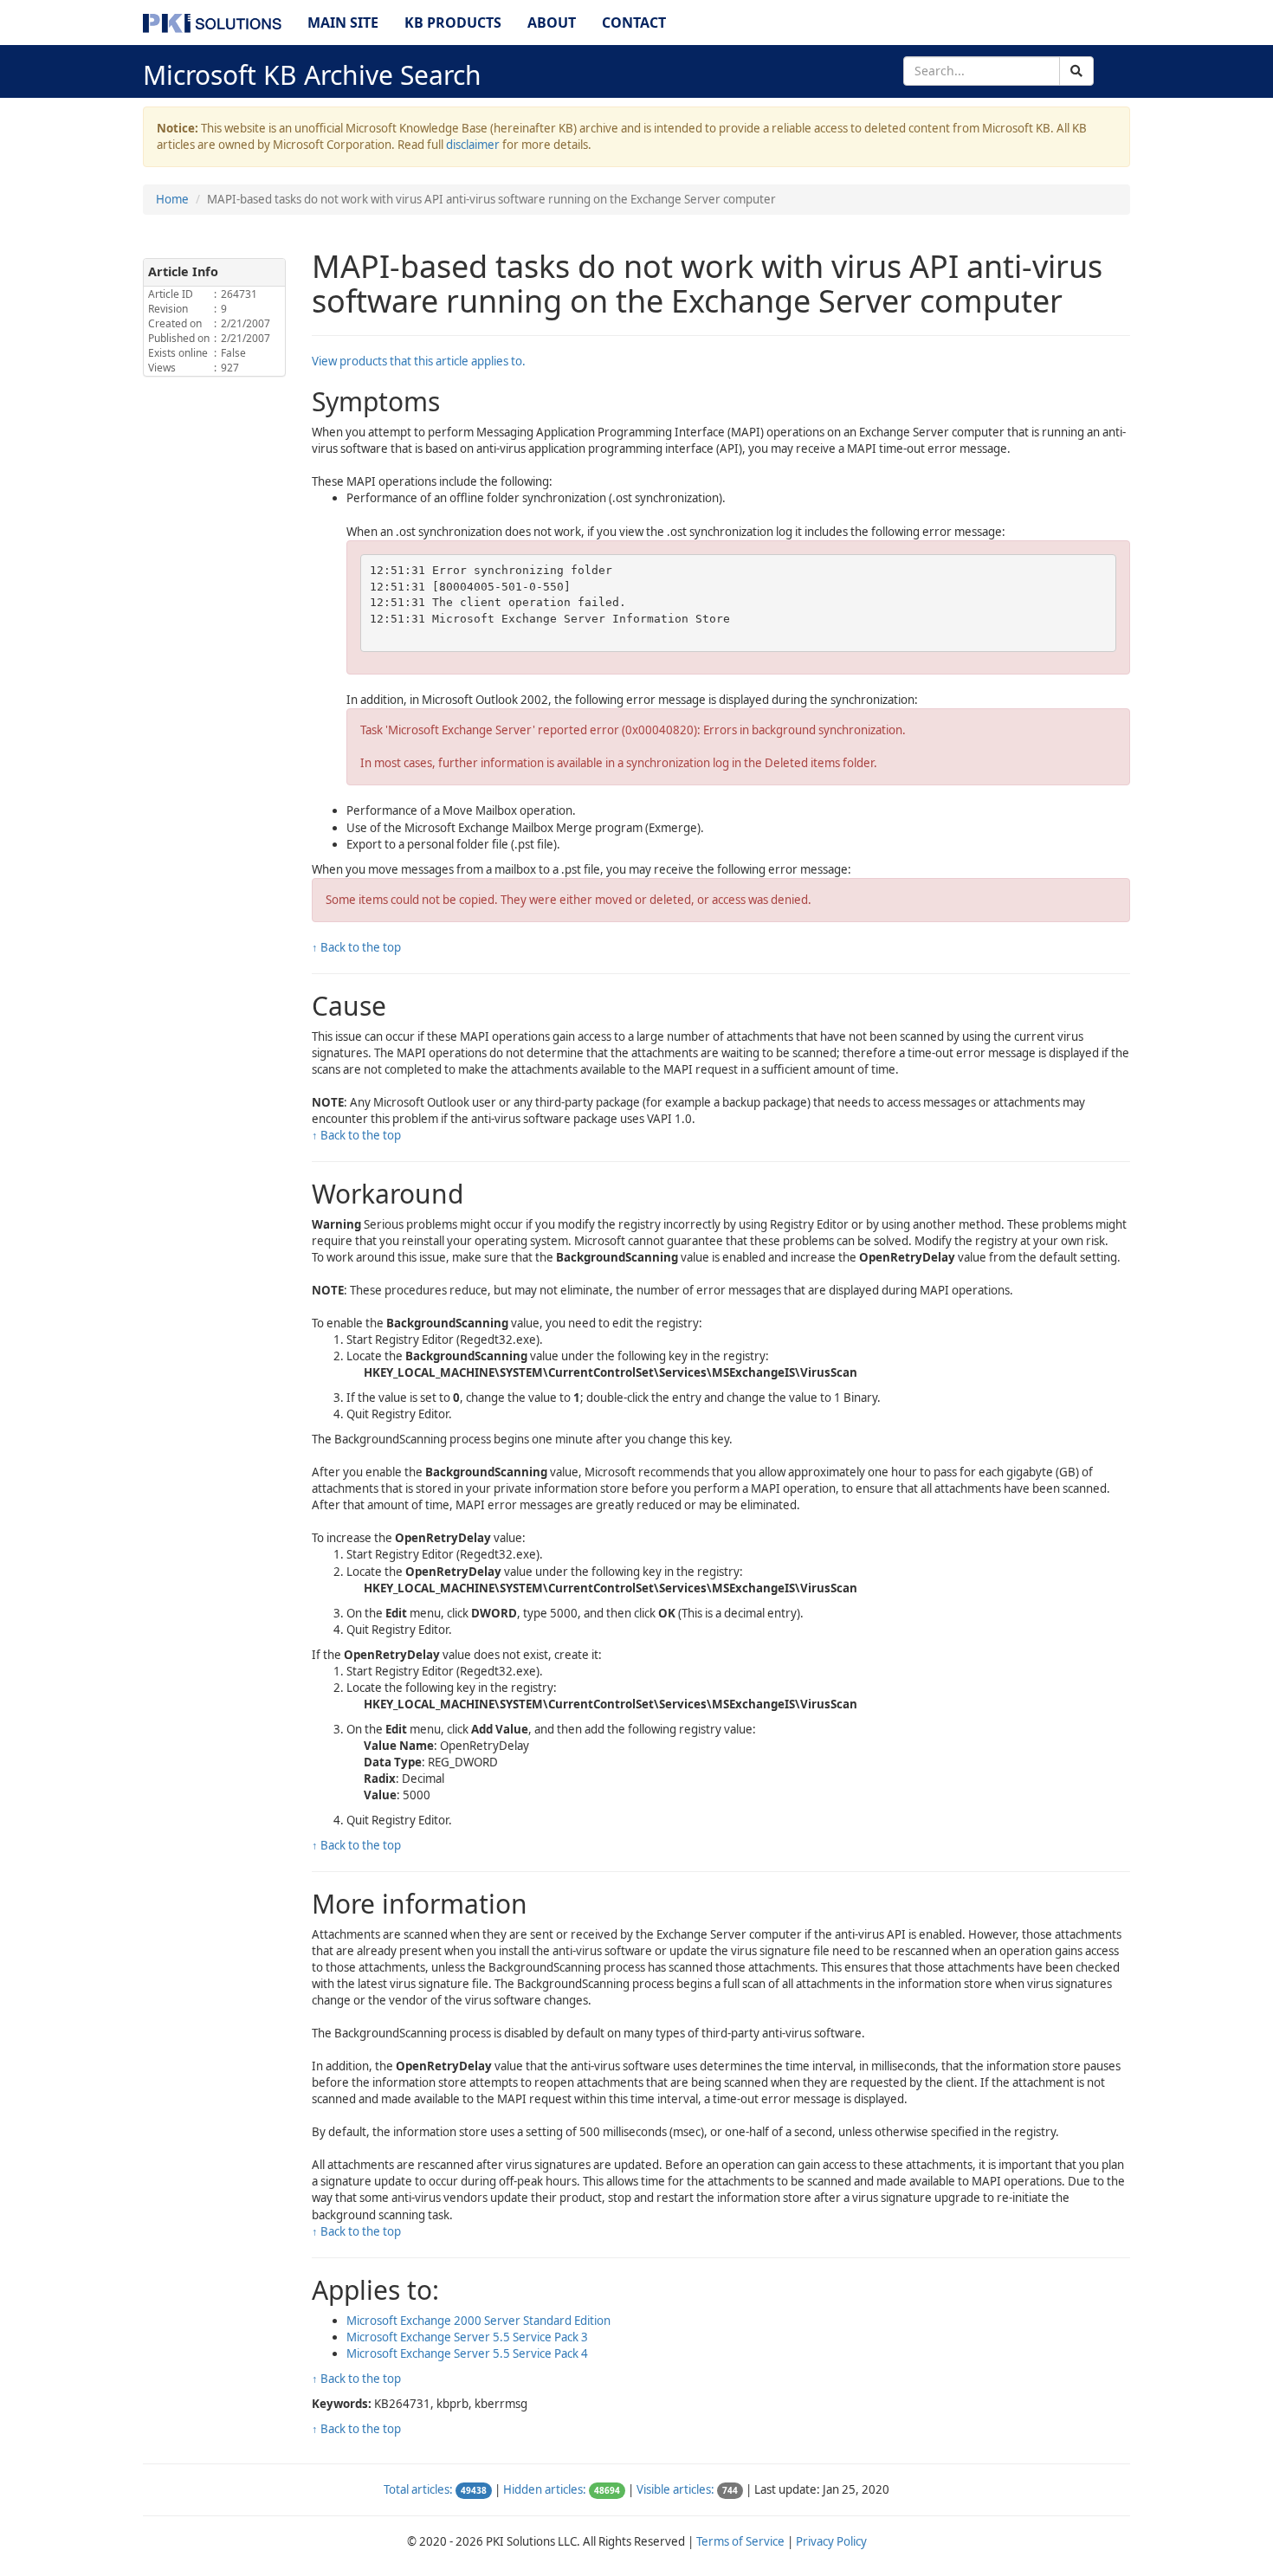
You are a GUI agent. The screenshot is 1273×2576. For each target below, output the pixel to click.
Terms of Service (740, 2541)
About (552, 23)
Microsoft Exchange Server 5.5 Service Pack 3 (467, 2337)
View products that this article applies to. (419, 361)
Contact (634, 23)
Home (172, 199)
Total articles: (418, 2489)
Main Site (343, 23)
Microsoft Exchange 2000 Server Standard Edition (478, 2321)
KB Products (453, 23)
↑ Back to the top (356, 947)
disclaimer (473, 145)
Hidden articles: (545, 2489)
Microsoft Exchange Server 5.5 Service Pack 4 (467, 2353)
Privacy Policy (831, 2541)
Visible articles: (675, 2489)
